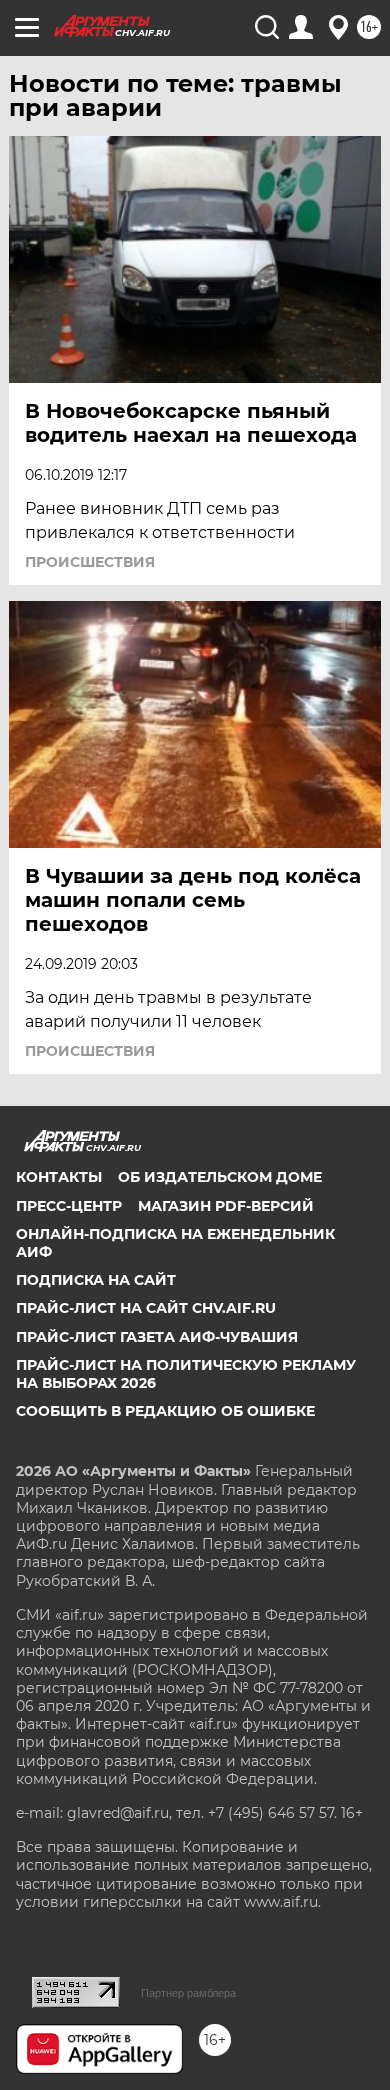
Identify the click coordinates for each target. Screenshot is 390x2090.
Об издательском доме (220, 1177)
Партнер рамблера (188, 1993)
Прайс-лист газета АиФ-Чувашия (157, 1337)
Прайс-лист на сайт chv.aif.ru (146, 1308)
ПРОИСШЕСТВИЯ (90, 562)
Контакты (59, 1177)
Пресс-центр (69, 1206)
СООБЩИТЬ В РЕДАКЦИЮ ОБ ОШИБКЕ (165, 1411)
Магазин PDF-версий (226, 1206)
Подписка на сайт (96, 1280)
